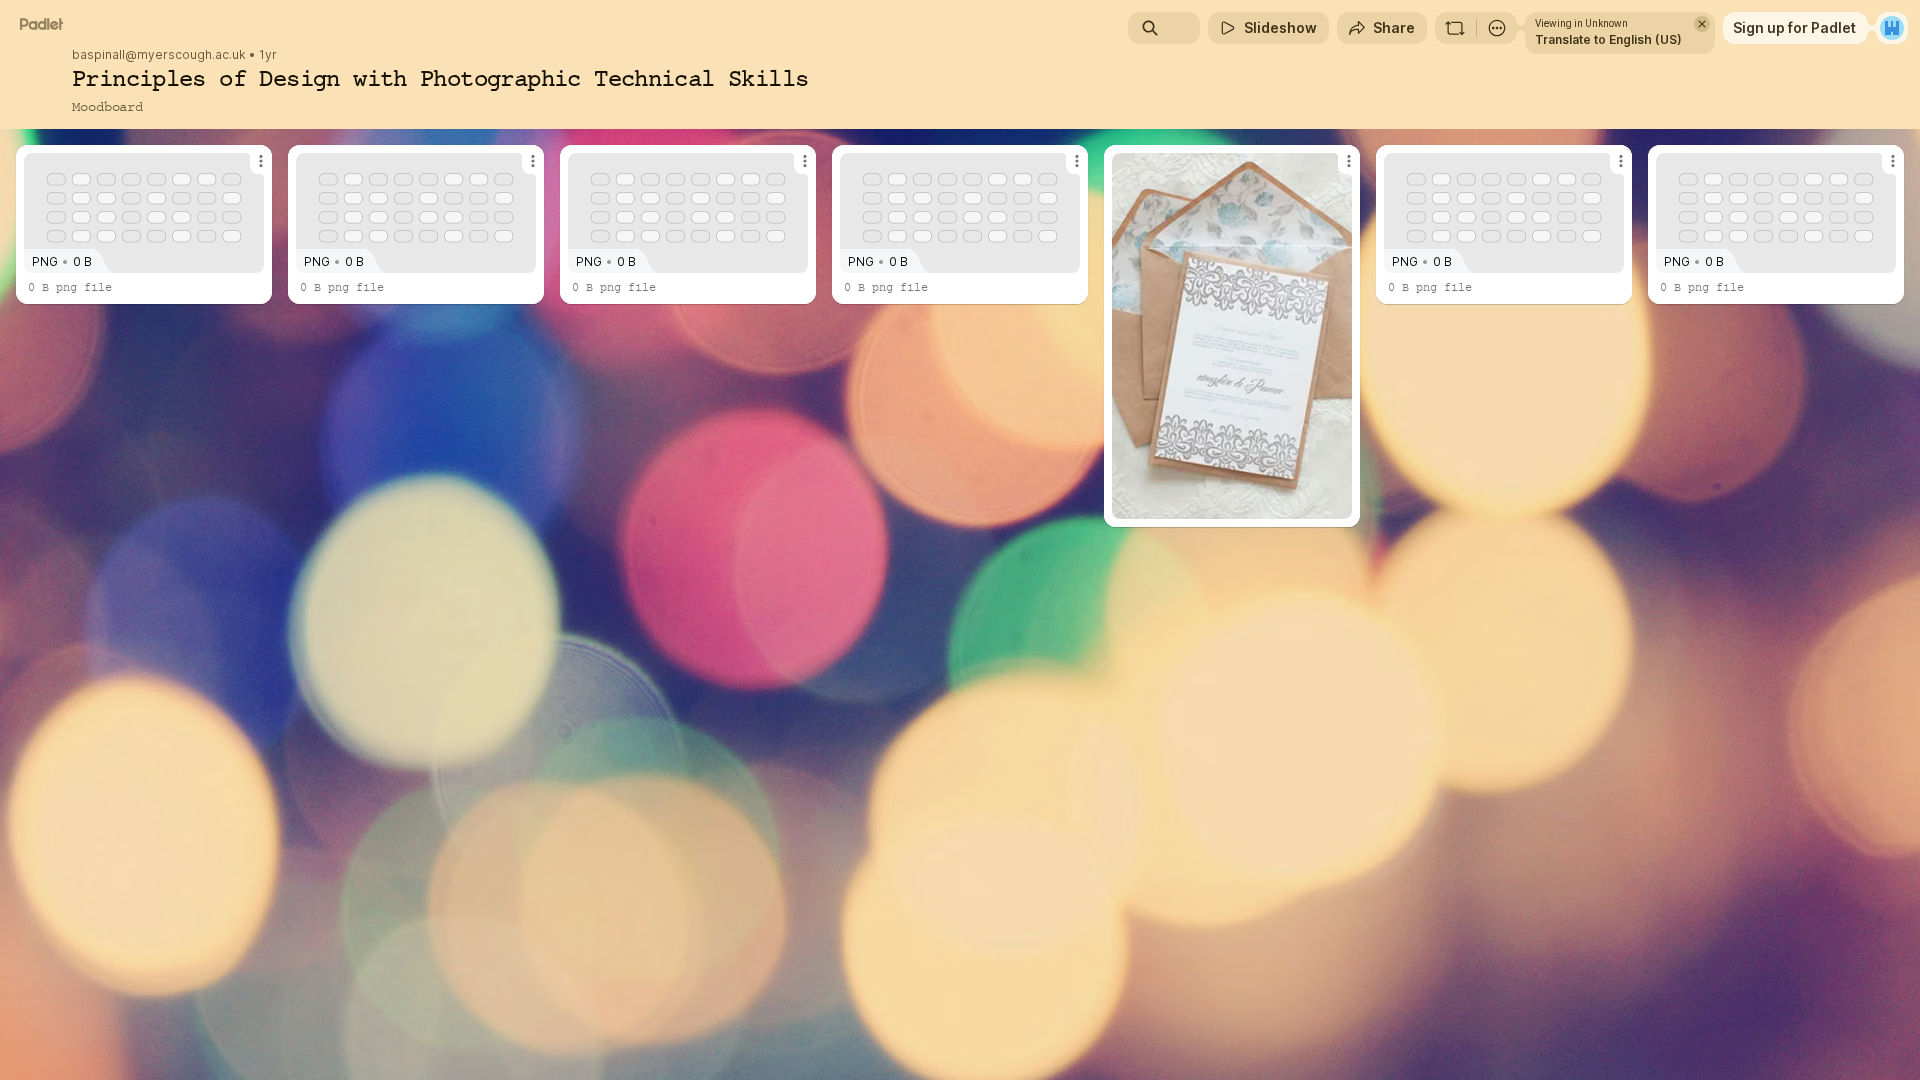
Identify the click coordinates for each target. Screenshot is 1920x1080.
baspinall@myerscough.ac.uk (159, 55)
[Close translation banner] (1702, 24)
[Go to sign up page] (1892, 28)
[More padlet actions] (1497, 28)
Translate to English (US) (1608, 39)
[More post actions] (261, 161)
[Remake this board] (1455, 28)
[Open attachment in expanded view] (1232, 336)
